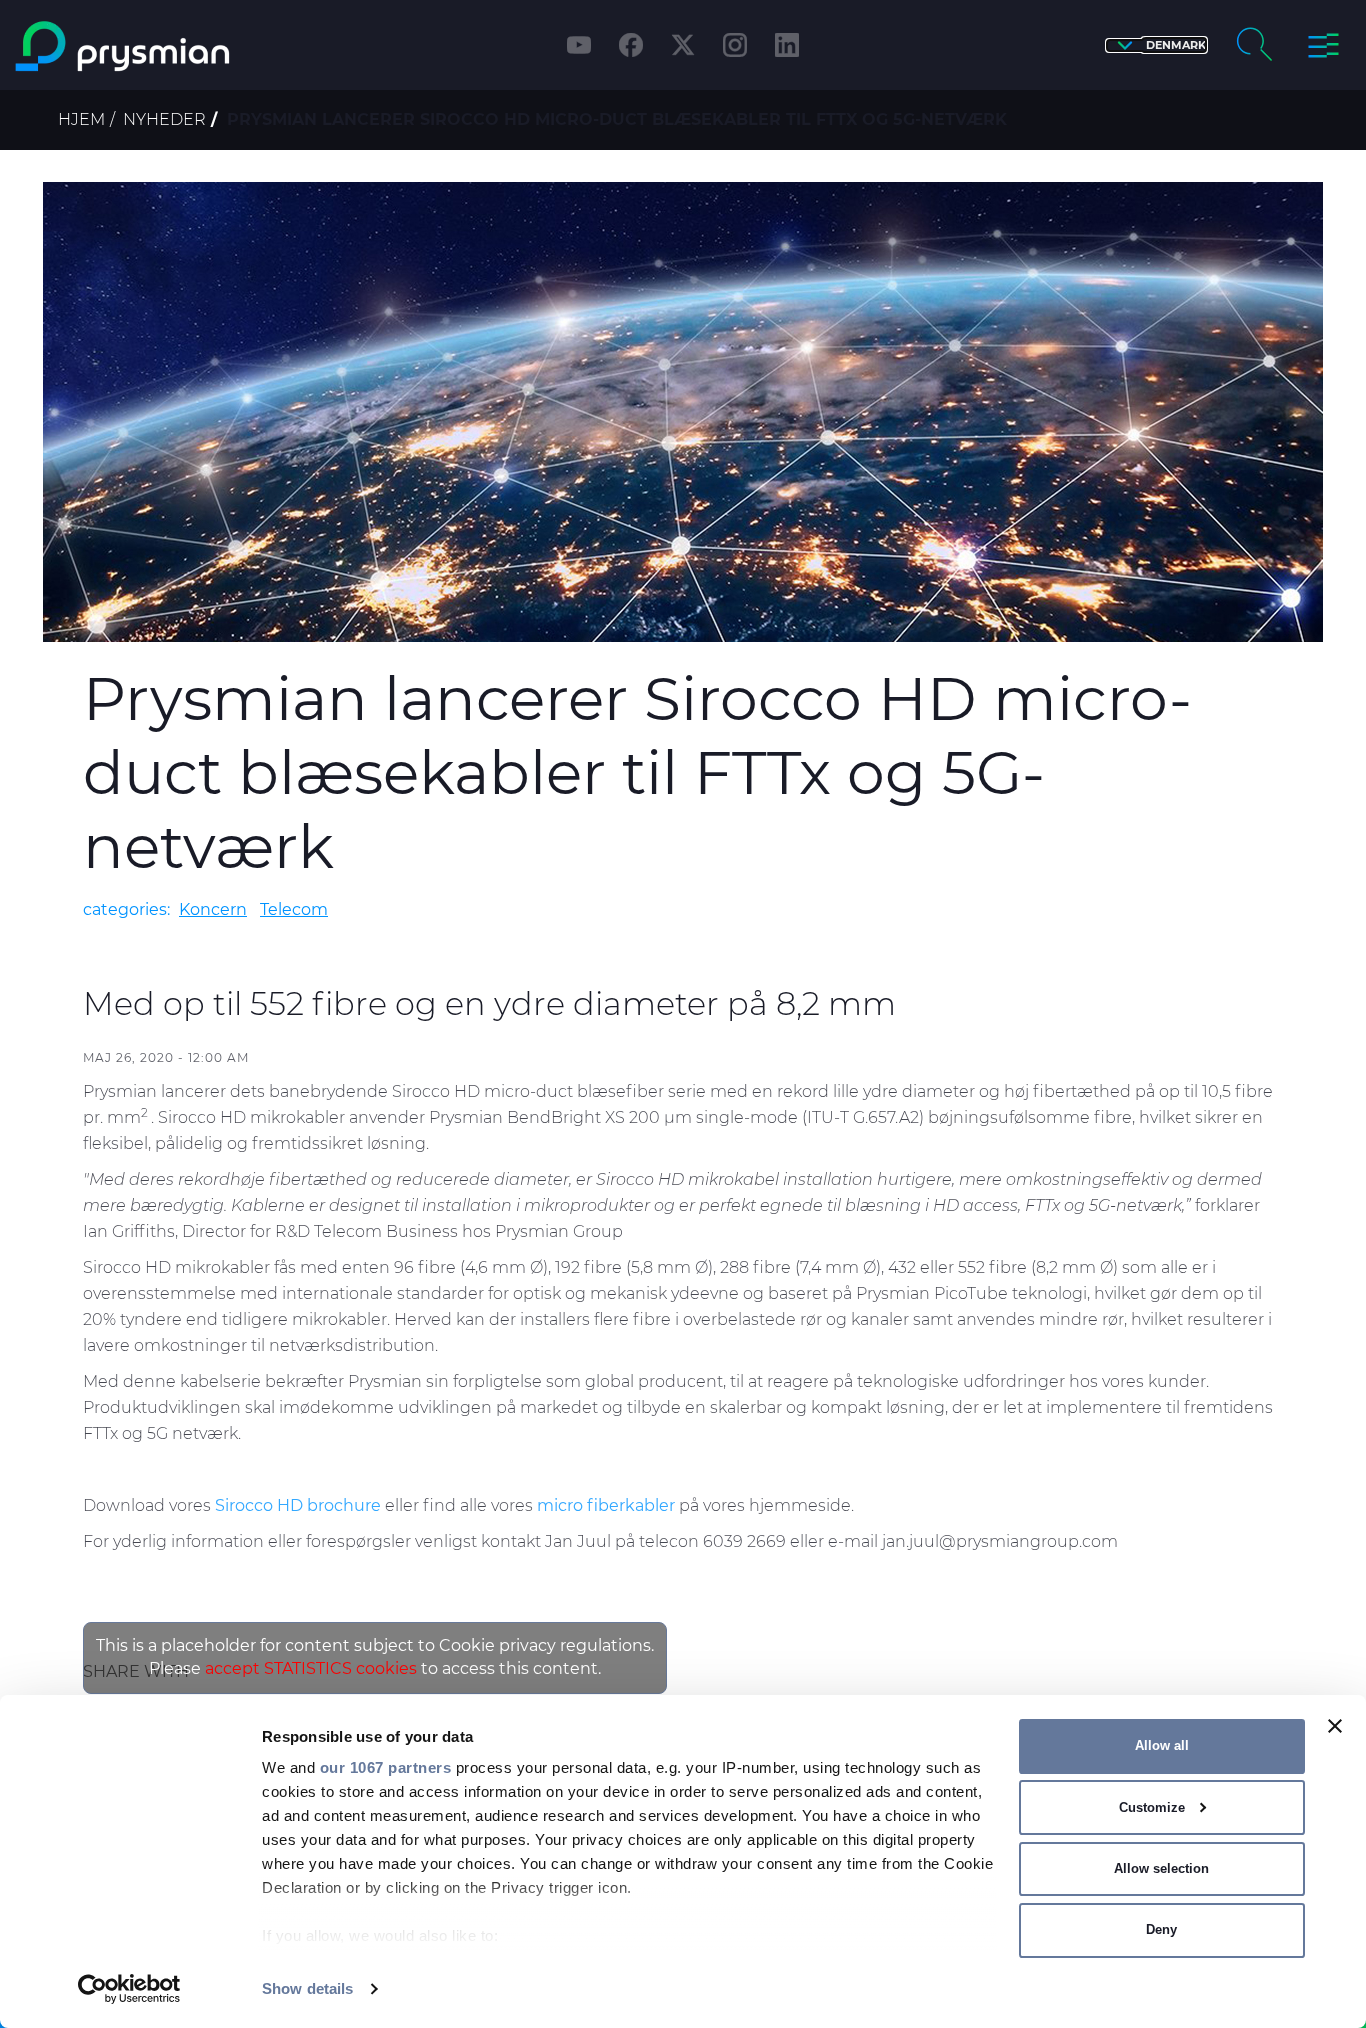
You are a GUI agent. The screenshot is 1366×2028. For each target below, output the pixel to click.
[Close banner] (1335, 1726)
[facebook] (631, 45)
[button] (1156, 45)
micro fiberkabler (606, 1505)
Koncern (213, 909)
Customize (1152, 1807)
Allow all (1162, 1745)
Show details (307, 1988)
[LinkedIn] (787, 45)
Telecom (294, 909)
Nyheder (164, 119)
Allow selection (1161, 1868)
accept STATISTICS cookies (311, 1668)
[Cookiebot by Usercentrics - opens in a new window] (129, 1989)
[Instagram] (735, 45)
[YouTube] (579, 45)
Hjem (81, 119)
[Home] (174, 46)
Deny (1161, 1929)
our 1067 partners (386, 1767)
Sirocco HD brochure (298, 1505)
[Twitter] (683, 45)
